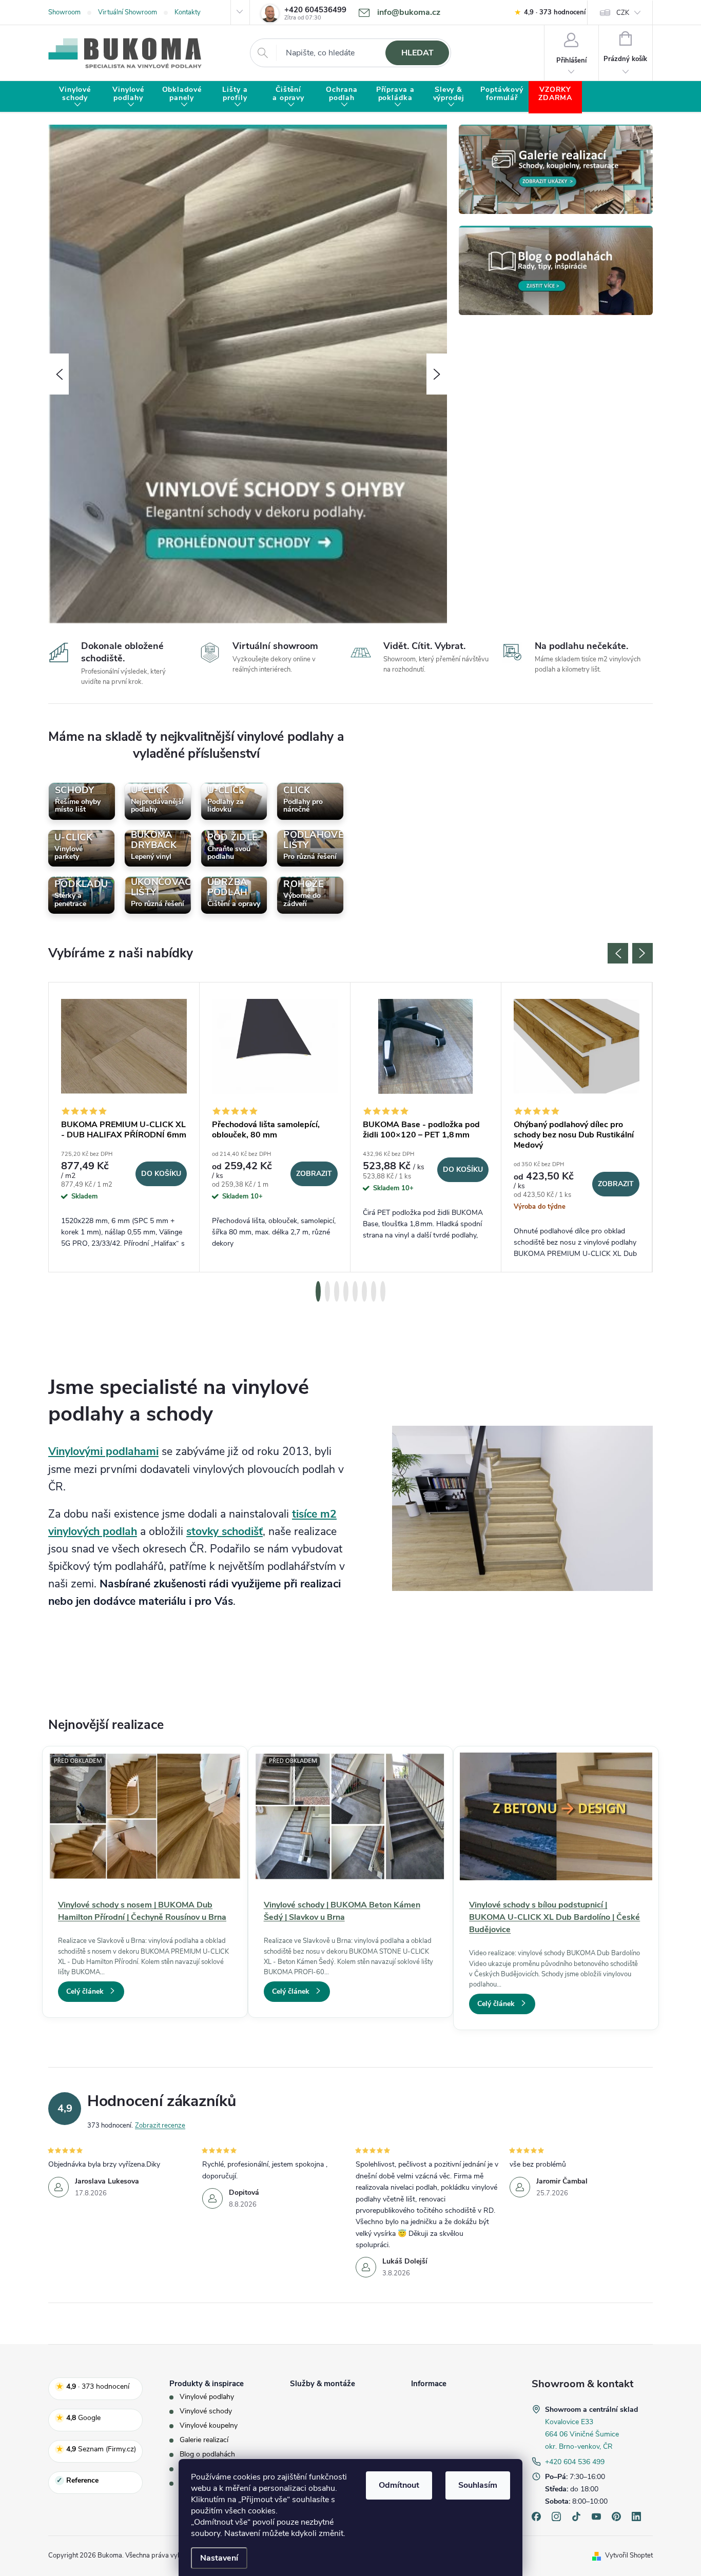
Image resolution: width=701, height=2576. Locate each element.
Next (642, 953)
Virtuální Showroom (128, 12)
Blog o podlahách (207, 2454)
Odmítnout (399, 2485)
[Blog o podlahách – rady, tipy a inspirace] (556, 270)
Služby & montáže (323, 2384)
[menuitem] (75, 97)
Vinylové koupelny (209, 2426)
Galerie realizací (204, 2440)
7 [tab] (374, 1291)
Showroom (64, 12)
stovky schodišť (225, 1531)
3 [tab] (337, 1291)
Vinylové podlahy (207, 2397)
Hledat (417, 53)
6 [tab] (364, 1291)
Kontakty (188, 12)
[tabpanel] (124, 1127)
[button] (59, 374)
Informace (429, 2384)
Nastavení (219, 2558)
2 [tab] (327, 1291)
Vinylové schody (206, 2411)
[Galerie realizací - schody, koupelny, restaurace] (556, 169)
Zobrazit (314, 1174)
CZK (623, 13)
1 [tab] (318, 1291)
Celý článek (85, 1991)
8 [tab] (383, 1291)
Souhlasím (478, 2485)
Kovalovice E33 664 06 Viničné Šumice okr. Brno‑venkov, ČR (582, 2434)
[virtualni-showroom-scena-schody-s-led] (522, 1508)
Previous (618, 953)
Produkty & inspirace (207, 2384)
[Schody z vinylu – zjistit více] (248, 373)
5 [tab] (355, 1291)
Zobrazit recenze (160, 2126)
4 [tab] (346, 1291)
